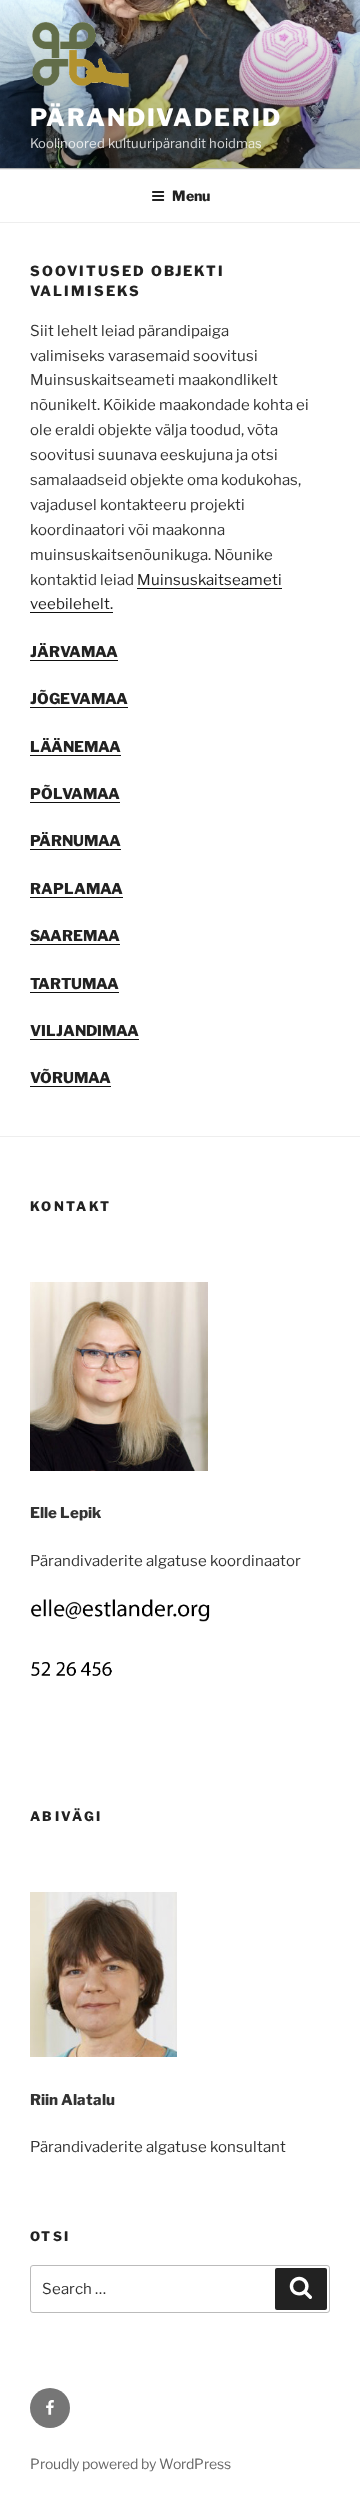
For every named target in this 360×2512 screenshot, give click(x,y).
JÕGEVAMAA (79, 699)
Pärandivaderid (156, 117)
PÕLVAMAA (75, 794)
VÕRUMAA (70, 1078)
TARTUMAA (74, 984)
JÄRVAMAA (74, 652)
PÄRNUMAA (75, 841)
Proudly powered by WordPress (130, 2463)
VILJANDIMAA (84, 1031)
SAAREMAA (75, 936)
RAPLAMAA (76, 889)
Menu (191, 195)
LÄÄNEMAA (75, 747)
